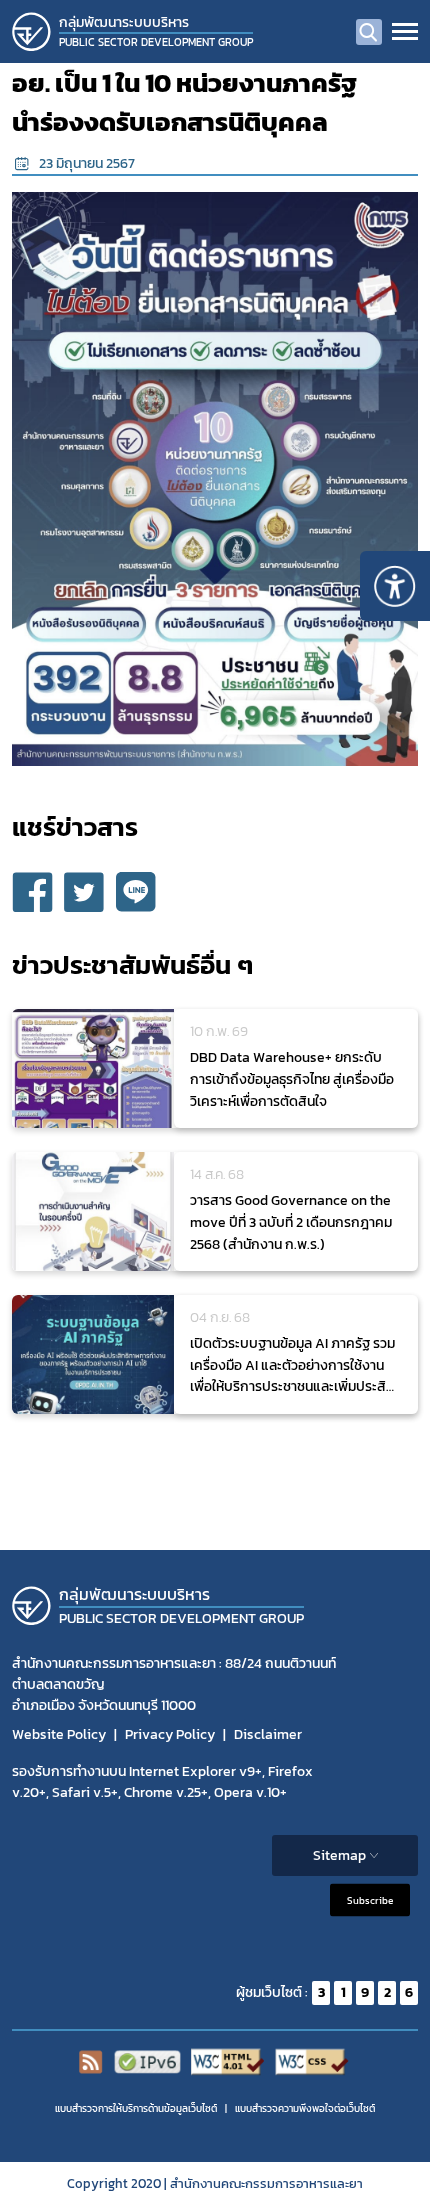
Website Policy (59, 1734)
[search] (369, 32)
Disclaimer (268, 1734)
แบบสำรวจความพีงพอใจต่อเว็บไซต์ (305, 2108)
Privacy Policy (170, 1734)
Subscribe (370, 1899)
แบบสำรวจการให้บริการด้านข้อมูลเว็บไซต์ (136, 2108)
